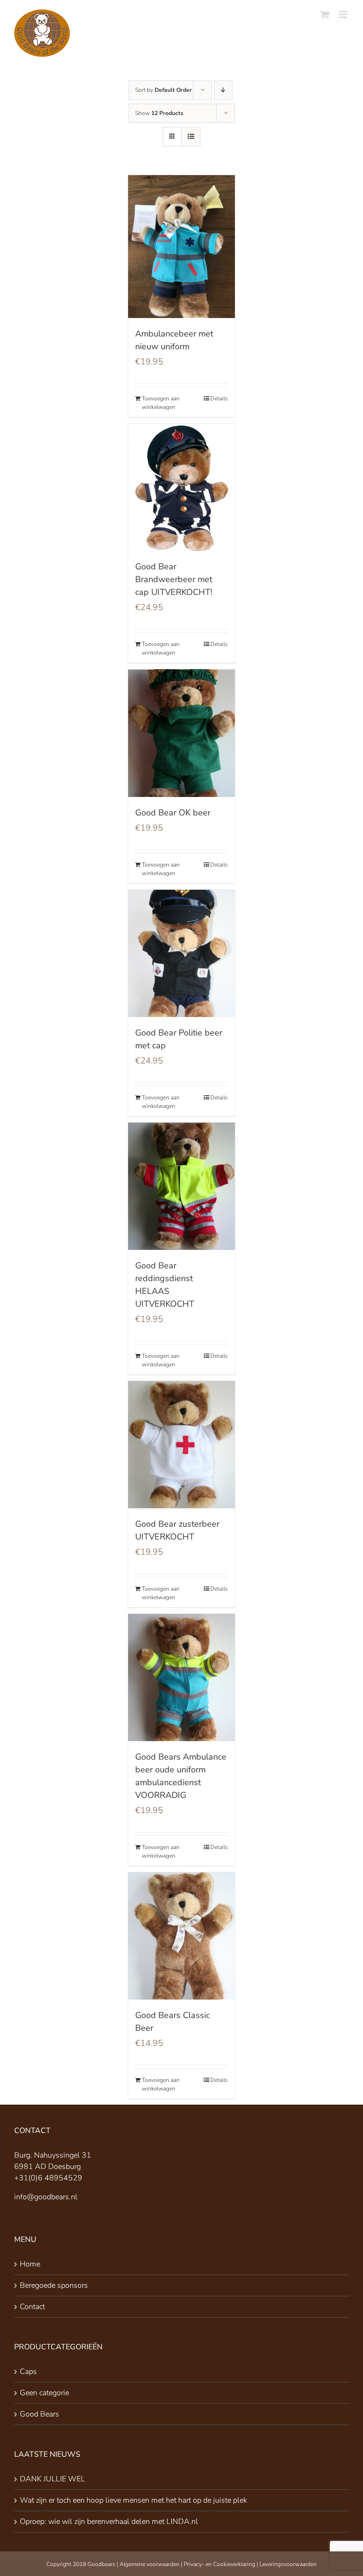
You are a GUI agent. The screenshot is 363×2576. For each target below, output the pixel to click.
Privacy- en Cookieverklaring (220, 2564)
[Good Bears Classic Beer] (182, 1936)
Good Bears (39, 2414)
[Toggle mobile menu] (344, 14)
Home (30, 2264)
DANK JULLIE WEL (52, 2479)
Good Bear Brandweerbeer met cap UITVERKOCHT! (174, 579)
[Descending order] (223, 90)
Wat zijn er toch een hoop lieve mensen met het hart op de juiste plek (134, 2500)
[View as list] (191, 137)
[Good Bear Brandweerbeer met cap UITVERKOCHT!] (182, 487)
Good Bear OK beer (173, 813)
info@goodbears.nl (46, 2197)
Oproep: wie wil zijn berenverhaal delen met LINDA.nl (109, 2522)
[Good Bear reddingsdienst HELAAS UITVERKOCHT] (182, 1186)
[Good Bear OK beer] (182, 733)
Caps (28, 2372)
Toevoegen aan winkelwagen (161, 403)
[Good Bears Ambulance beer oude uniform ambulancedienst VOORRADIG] (182, 1677)
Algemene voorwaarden (150, 2564)
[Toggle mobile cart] (325, 14)
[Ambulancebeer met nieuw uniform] (182, 247)
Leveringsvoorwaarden (288, 2564)
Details (219, 398)
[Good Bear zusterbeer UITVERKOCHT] (182, 1445)
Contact (32, 2307)
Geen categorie (44, 2393)
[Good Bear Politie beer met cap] (182, 953)
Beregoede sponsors (54, 2285)
